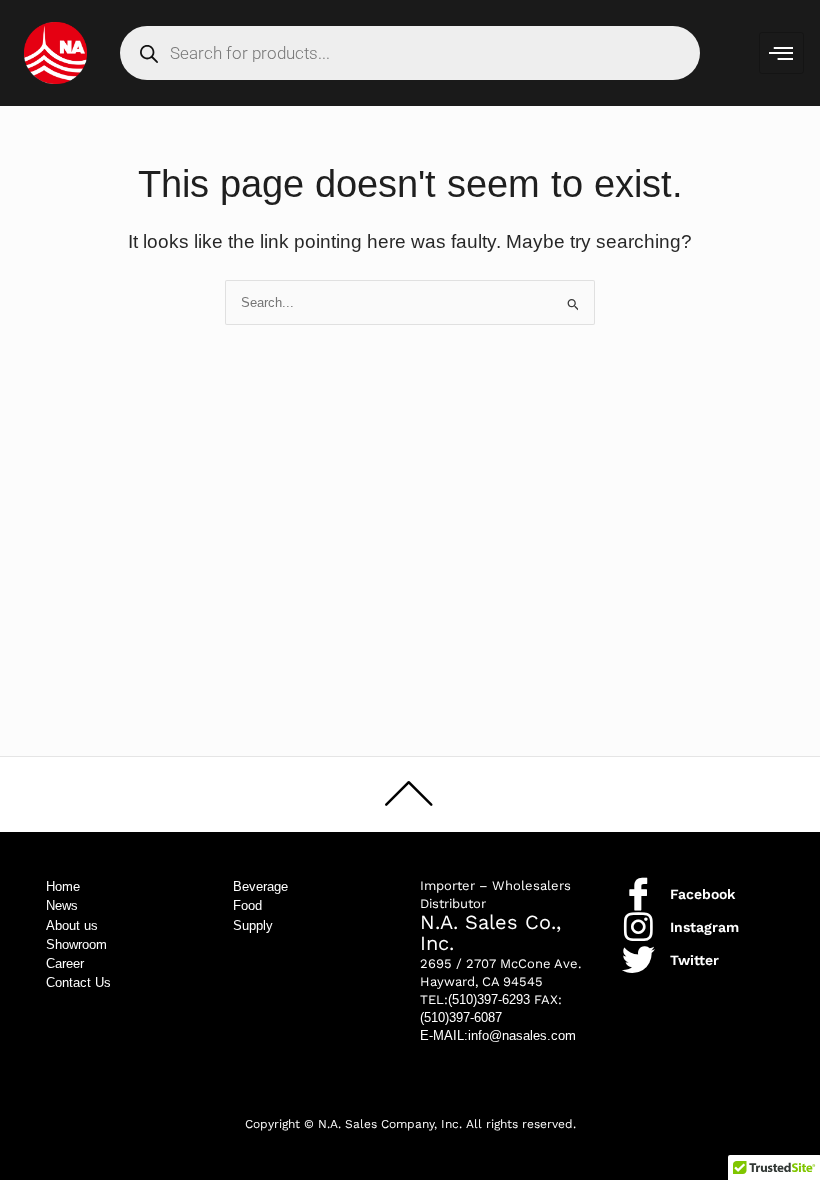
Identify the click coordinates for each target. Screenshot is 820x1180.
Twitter (694, 960)
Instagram (704, 927)
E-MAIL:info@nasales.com (498, 1035)
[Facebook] (638, 893)
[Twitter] (638, 959)
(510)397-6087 (461, 1017)
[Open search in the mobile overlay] (410, 53)
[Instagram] (638, 926)
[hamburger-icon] (781, 53)
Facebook (702, 894)
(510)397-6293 (489, 999)
